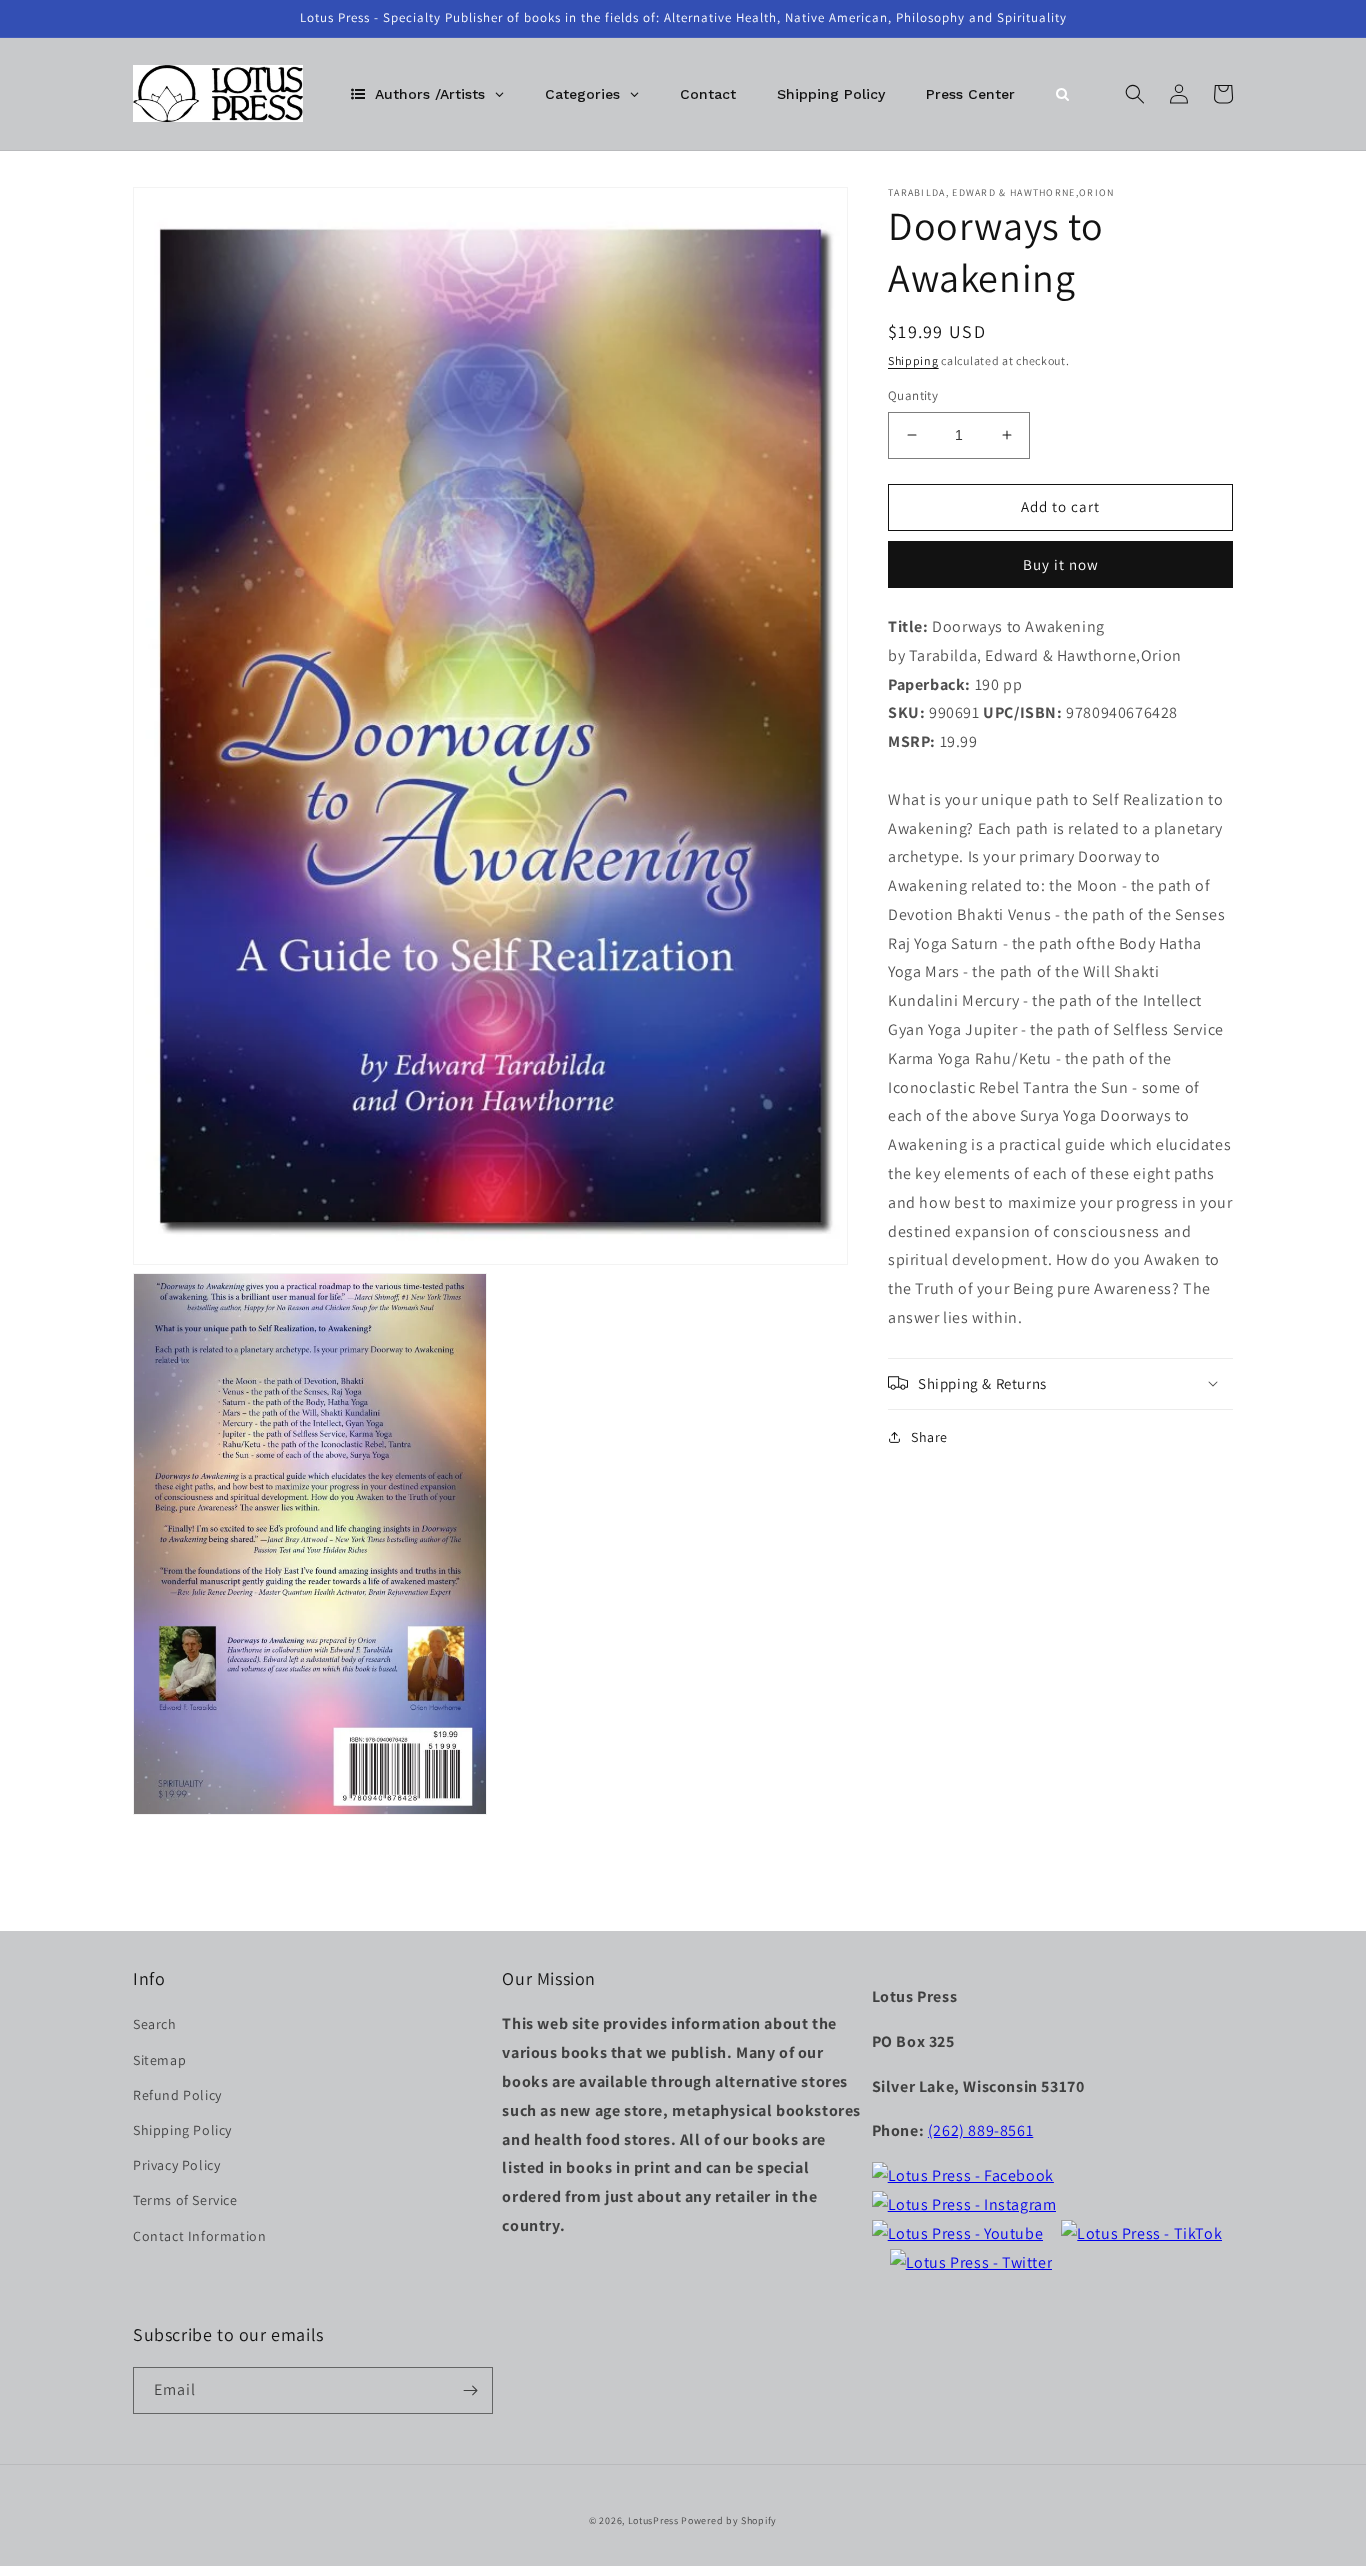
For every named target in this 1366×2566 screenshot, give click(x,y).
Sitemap (159, 2060)
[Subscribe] (470, 2390)
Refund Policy (177, 2095)
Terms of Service (185, 2200)
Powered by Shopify (729, 2520)
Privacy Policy (176, 2165)
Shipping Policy (182, 2130)
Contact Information (199, 2236)
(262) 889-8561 (980, 2130)
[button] (1135, 94)
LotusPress (653, 2520)
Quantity (913, 395)
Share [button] (929, 1436)
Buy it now (1061, 563)
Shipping (913, 360)
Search (155, 2024)
